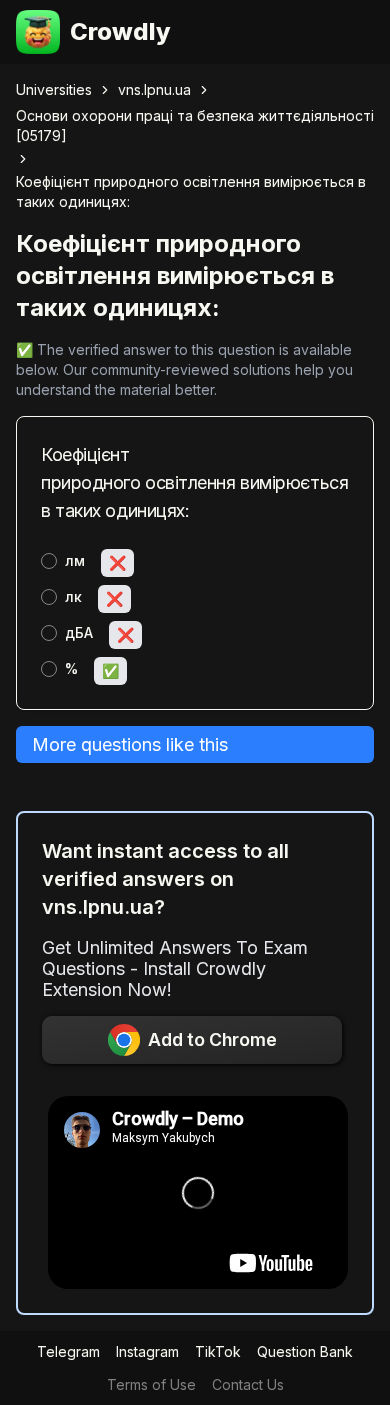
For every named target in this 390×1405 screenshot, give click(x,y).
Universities (54, 89)
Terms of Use (151, 1384)
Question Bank (305, 1351)
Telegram (68, 1351)
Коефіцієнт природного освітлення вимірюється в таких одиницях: (191, 191)
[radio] (49, 561)
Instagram (147, 1351)
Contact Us (248, 1384)
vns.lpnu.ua (154, 89)
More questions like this (130, 744)
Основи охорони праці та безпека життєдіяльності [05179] (195, 125)
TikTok (218, 1351)
